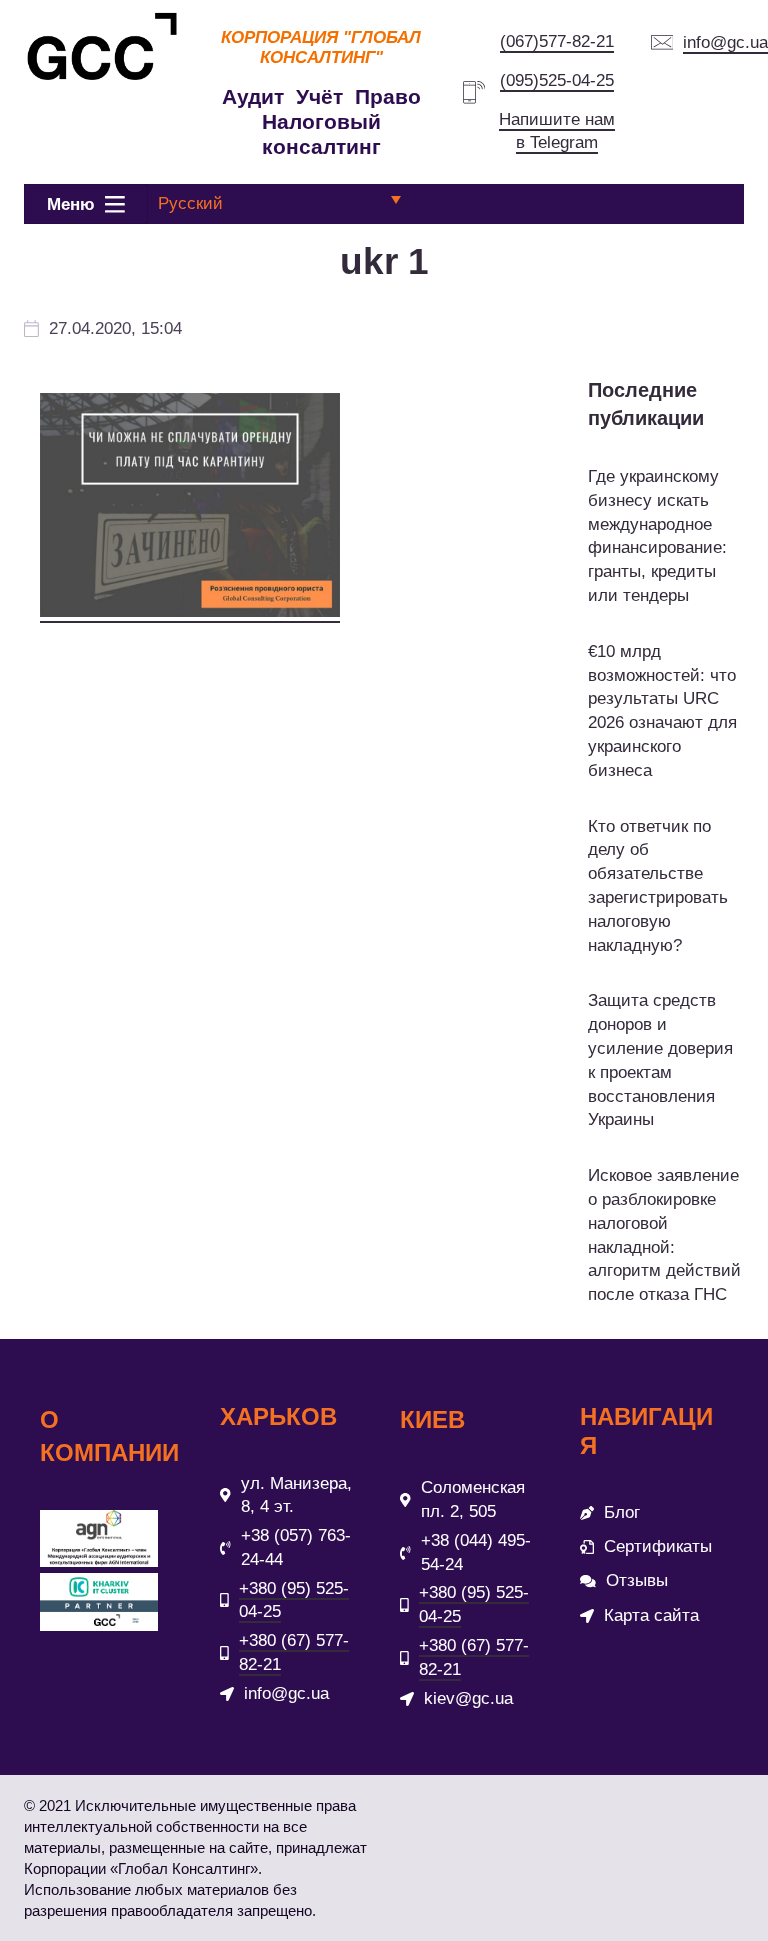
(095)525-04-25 (557, 80)
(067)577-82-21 (557, 41)
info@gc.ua (725, 42)
